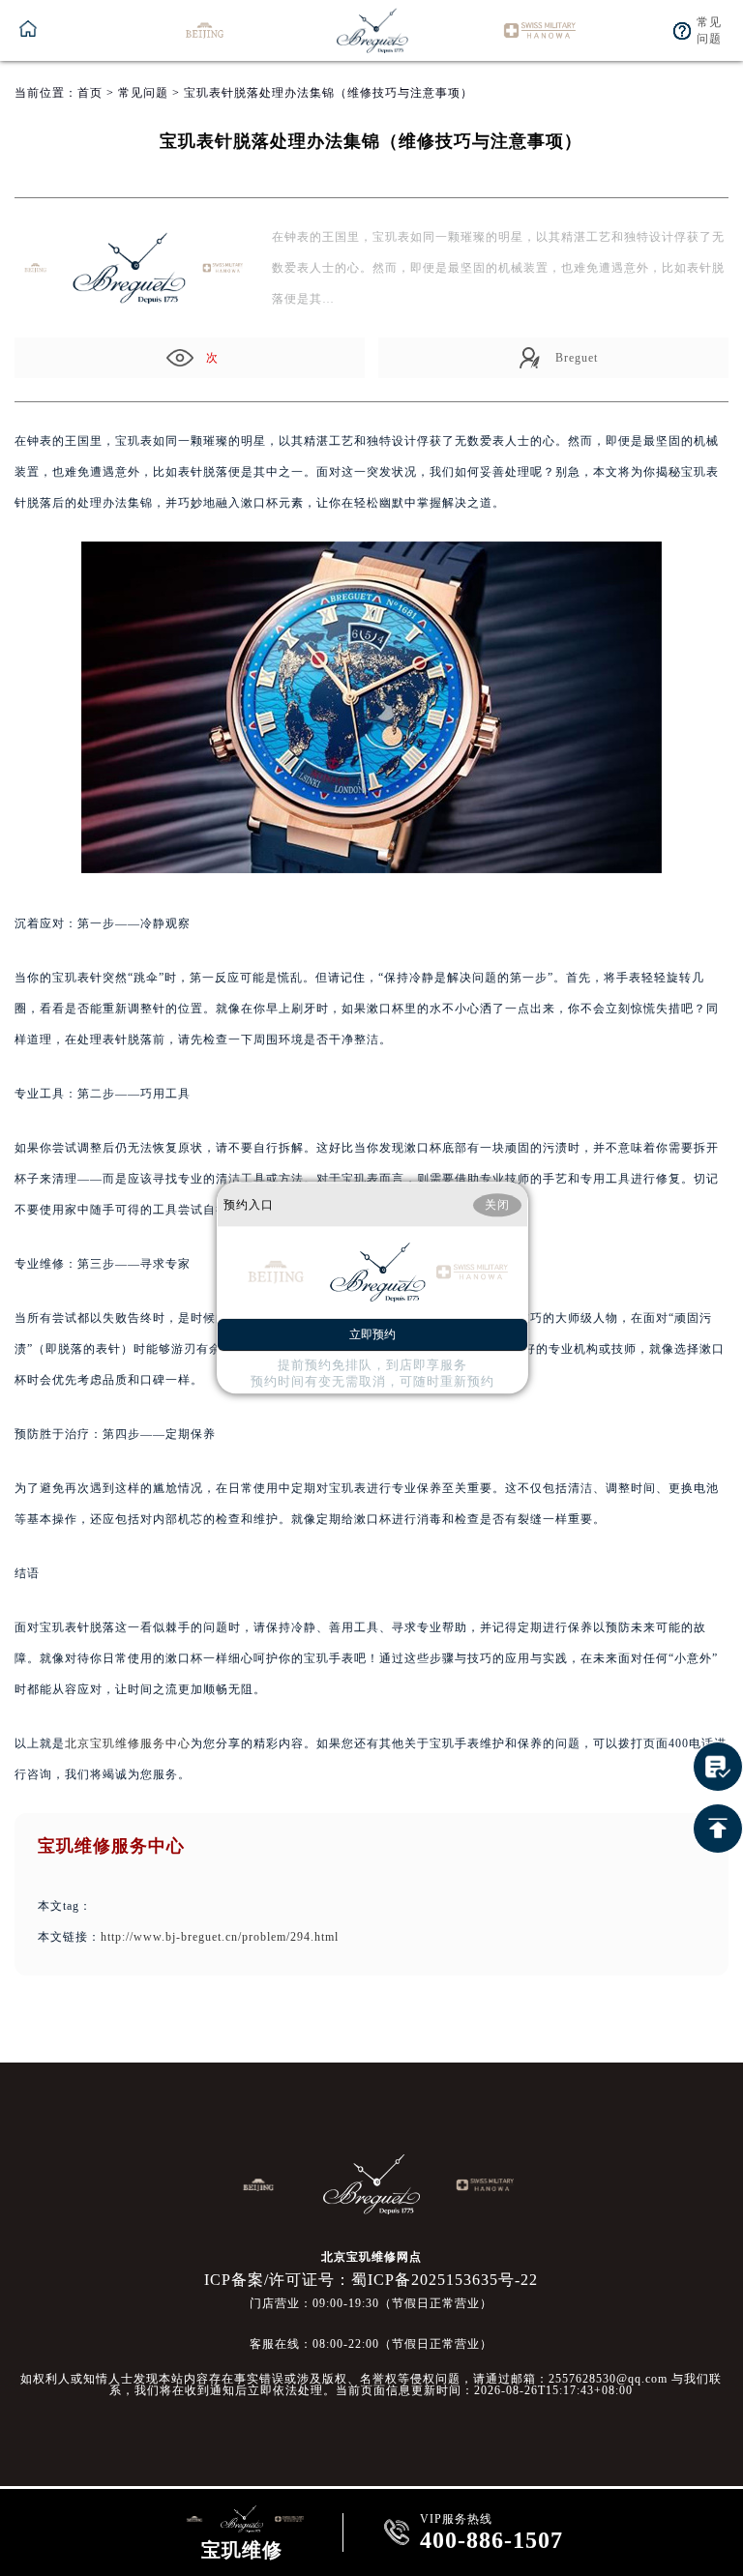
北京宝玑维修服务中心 (128, 1743)
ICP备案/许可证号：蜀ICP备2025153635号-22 (371, 2280)
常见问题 (143, 93)
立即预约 (372, 1335)
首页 (90, 93)
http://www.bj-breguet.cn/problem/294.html (220, 1937)
